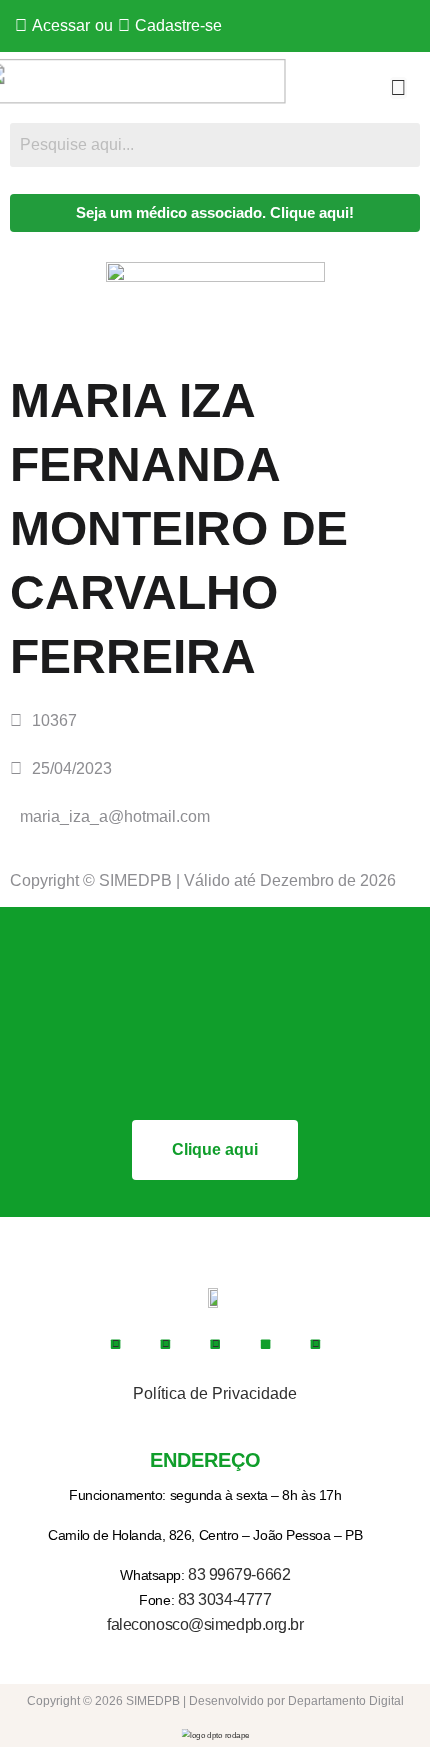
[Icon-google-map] (265, 1344)
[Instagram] (165, 1344)
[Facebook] (115, 1344)
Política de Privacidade (215, 1393)
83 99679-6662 (239, 1574)
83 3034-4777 (225, 1599)
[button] (398, 88)
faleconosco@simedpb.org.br (205, 1624)
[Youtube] (215, 1344)
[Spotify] (315, 1344)
